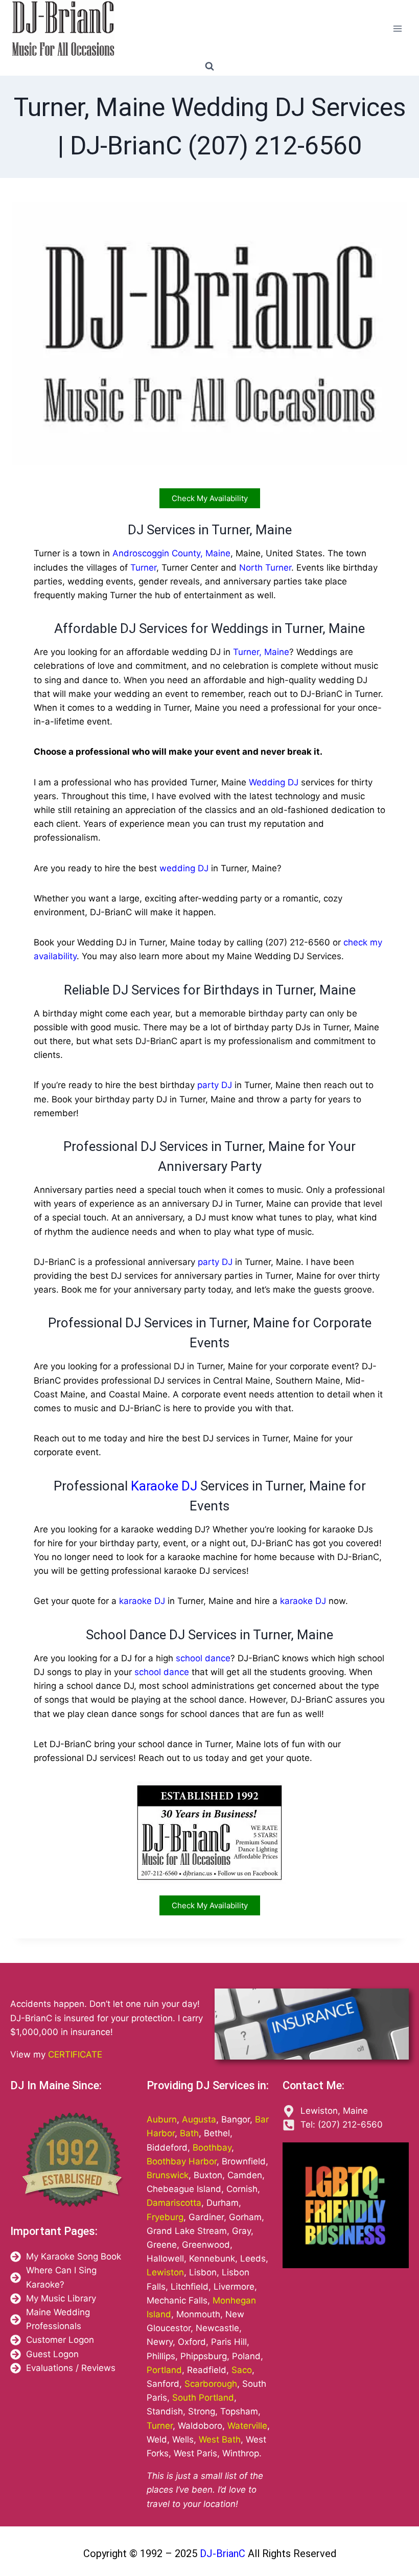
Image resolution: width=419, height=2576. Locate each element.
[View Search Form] (209, 66)
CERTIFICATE (75, 2054)
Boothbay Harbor (182, 2161)
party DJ (215, 1085)
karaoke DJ (142, 1601)
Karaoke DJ (164, 1486)
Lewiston (165, 2272)
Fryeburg (165, 2217)
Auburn (162, 2119)
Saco (242, 2370)
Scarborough (211, 2384)
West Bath (220, 2439)
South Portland (203, 2398)
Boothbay (212, 2148)
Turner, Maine (261, 652)
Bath (189, 2133)
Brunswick (168, 2175)
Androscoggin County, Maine (171, 553)
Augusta (199, 2119)
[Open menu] (397, 28)
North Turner (265, 568)
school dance (203, 1658)
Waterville (247, 2426)
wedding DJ (184, 868)
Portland (164, 2370)
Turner (143, 568)
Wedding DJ (274, 782)
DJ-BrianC (221, 2554)
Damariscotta (174, 2203)
